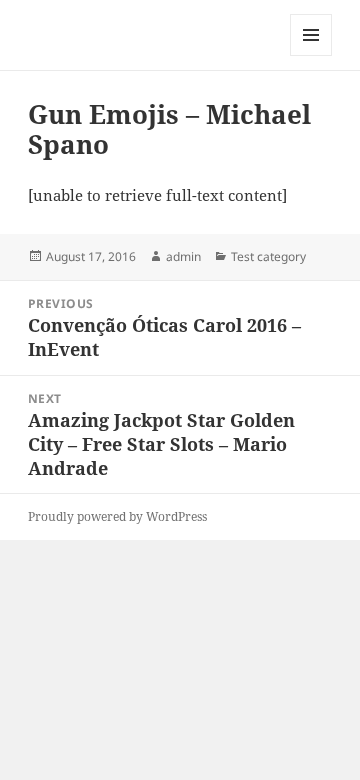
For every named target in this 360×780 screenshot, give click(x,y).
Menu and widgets (311, 55)
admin (183, 256)
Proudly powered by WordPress (117, 516)
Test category (268, 256)
